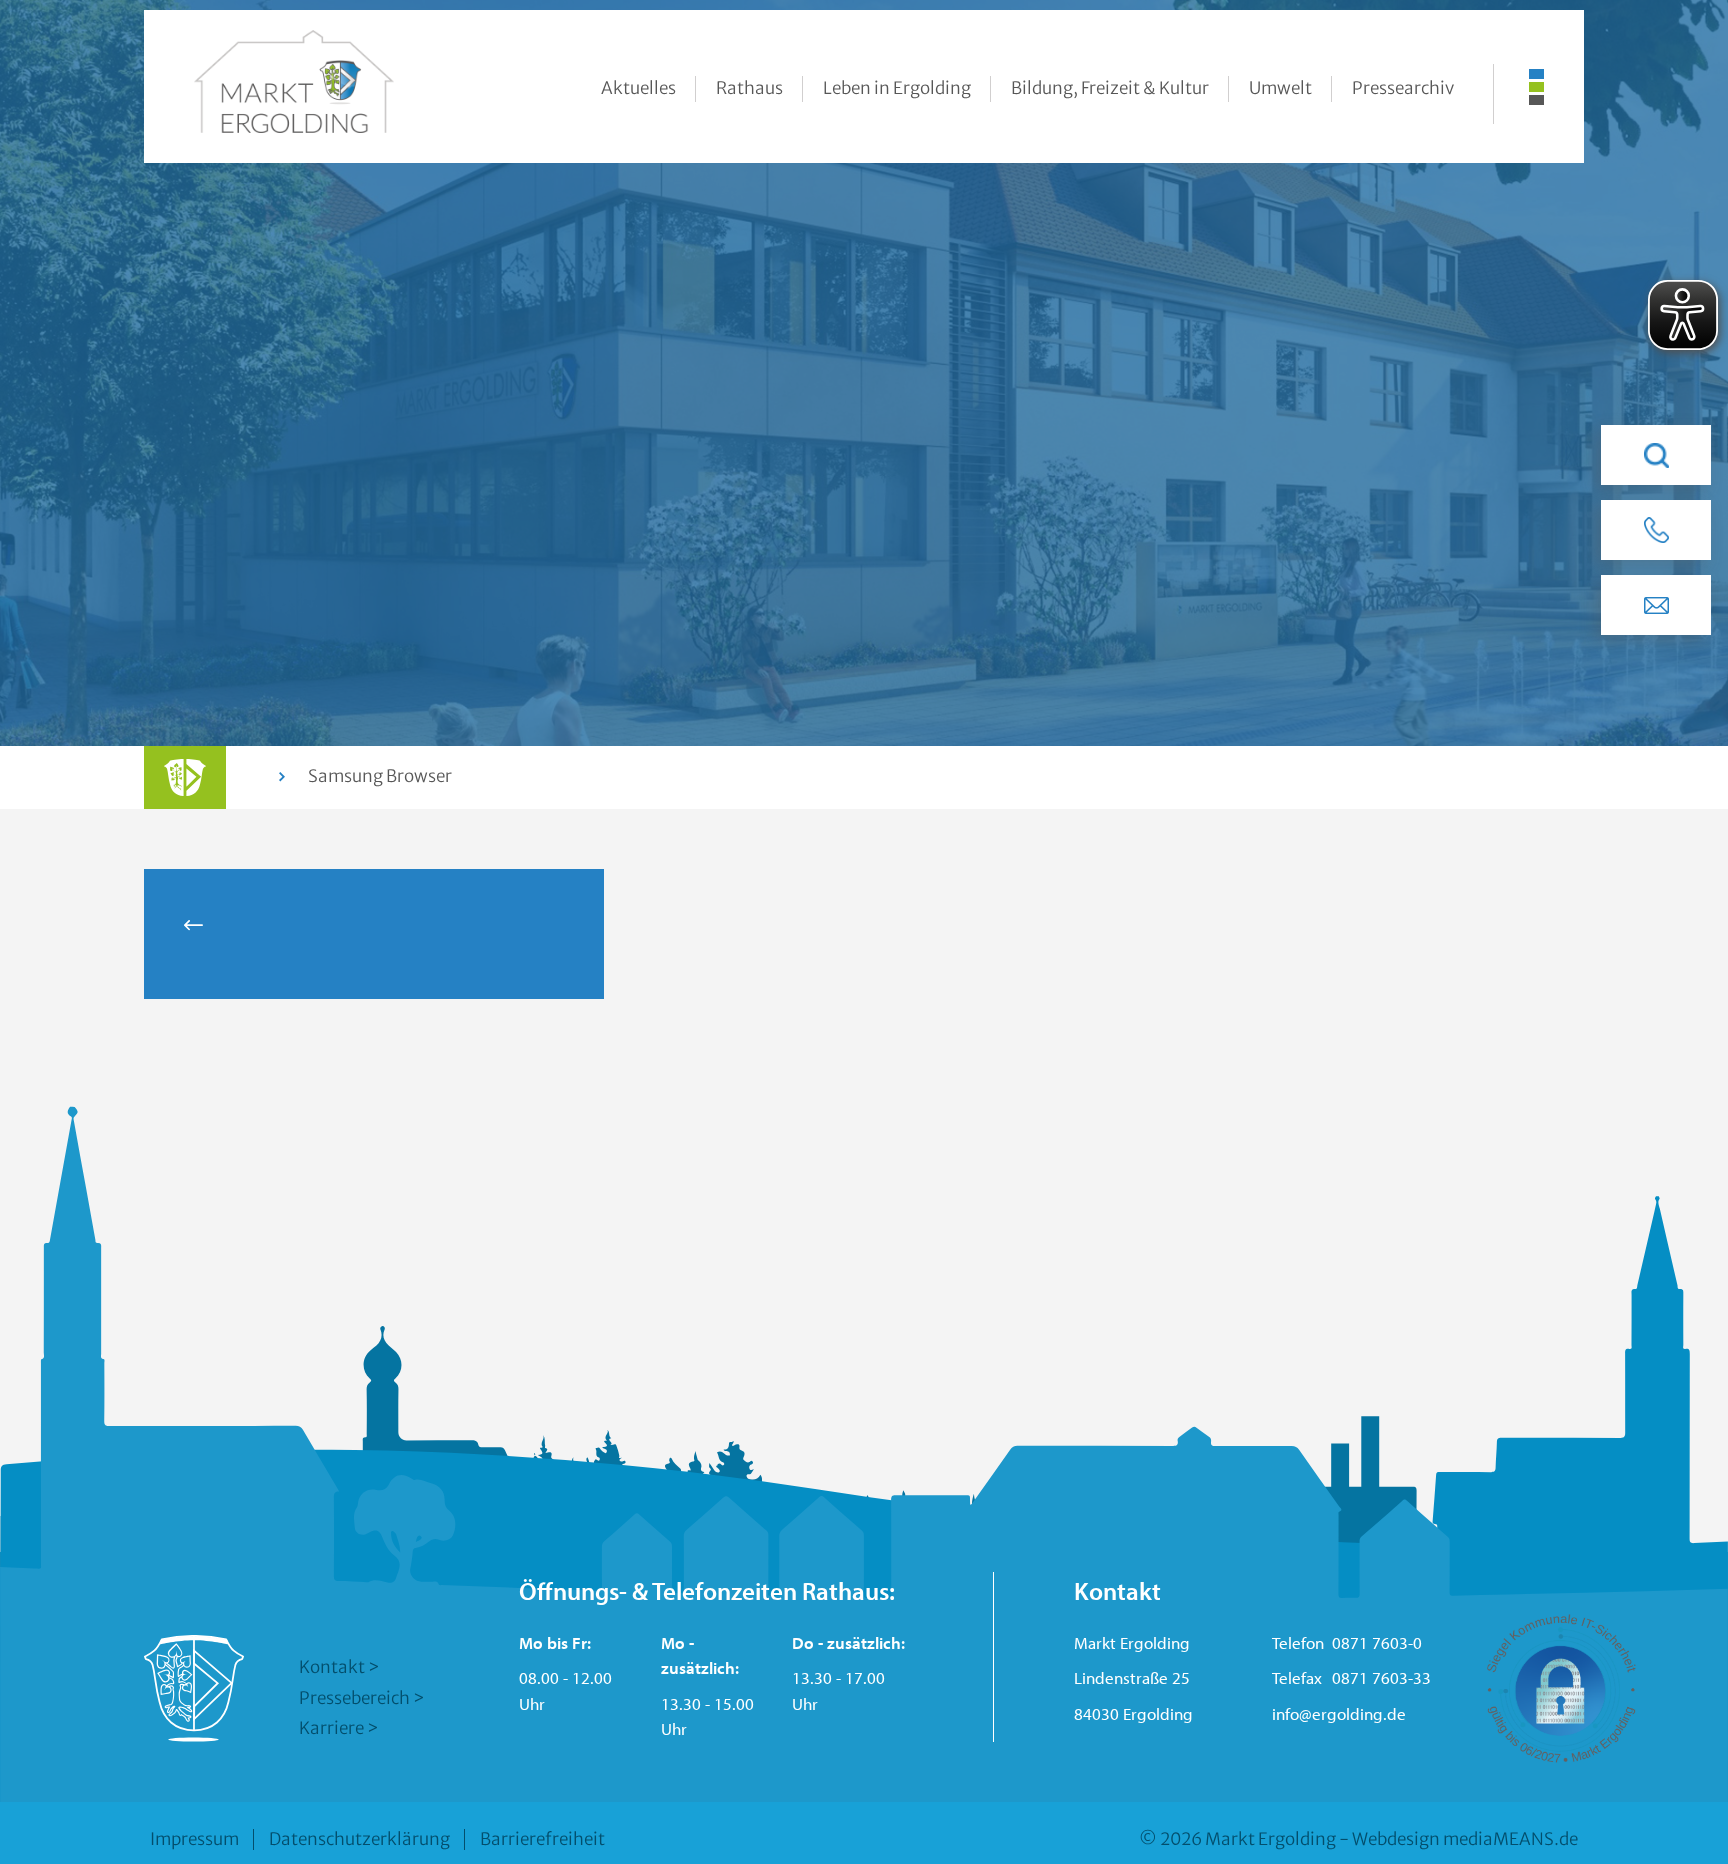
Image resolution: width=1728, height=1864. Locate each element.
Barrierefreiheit (542, 1839)
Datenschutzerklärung (359, 1839)
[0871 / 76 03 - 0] (1656, 530)
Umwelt (1280, 88)
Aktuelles (638, 88)
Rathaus (749, 88)
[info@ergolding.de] (1656, 605)
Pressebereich (354, 1698)
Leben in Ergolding (897, 88)
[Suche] (1656, 455)
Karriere (331, 1728)
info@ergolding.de (1339, 1713)
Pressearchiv (1403, 88)
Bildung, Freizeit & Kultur (1110, 88)
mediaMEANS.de (1510, 1839)
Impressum (194, 1839)
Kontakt (332, 1667)
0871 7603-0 (1377, 1642)
